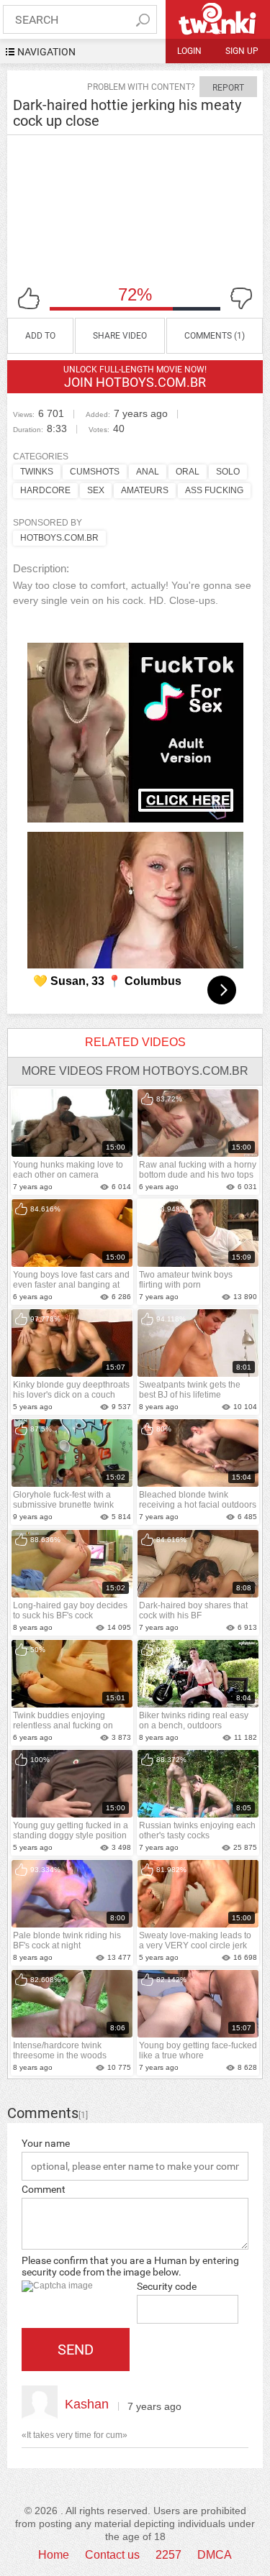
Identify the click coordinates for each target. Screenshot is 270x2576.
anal (148, 472)
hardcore (45, 490)
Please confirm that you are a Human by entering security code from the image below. (130, 2266)
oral (188, 472)
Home (54, 2555)
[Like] (29, 298)
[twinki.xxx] (218, 19)
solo (228, 472)
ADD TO (40, 336)
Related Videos (135, 1042)
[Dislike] (241, 298)
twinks (37, 472)
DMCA (215, 2555)
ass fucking (214, 490)
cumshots (95, 472)
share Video (120, 336)
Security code (167, 2286)
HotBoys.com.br (59, 538)
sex (96, 490)
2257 (168, 2555)
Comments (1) (215, 336)
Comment (44, 2189)
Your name (46, 2143)
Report (228, 88)
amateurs (145, 490)
